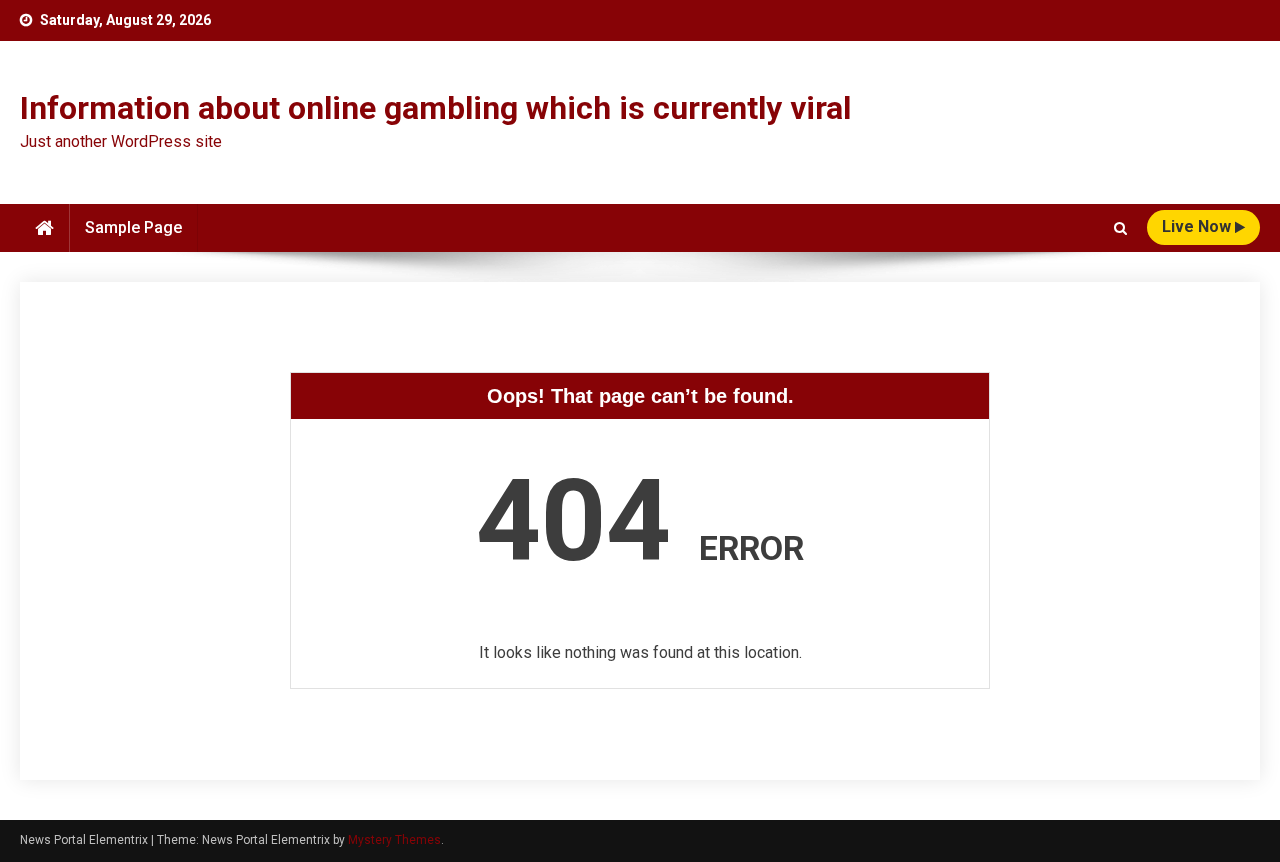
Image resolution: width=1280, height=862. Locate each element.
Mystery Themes (394, 840)
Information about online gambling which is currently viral (435, 108)
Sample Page (133, 227)
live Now (1198, 226)
